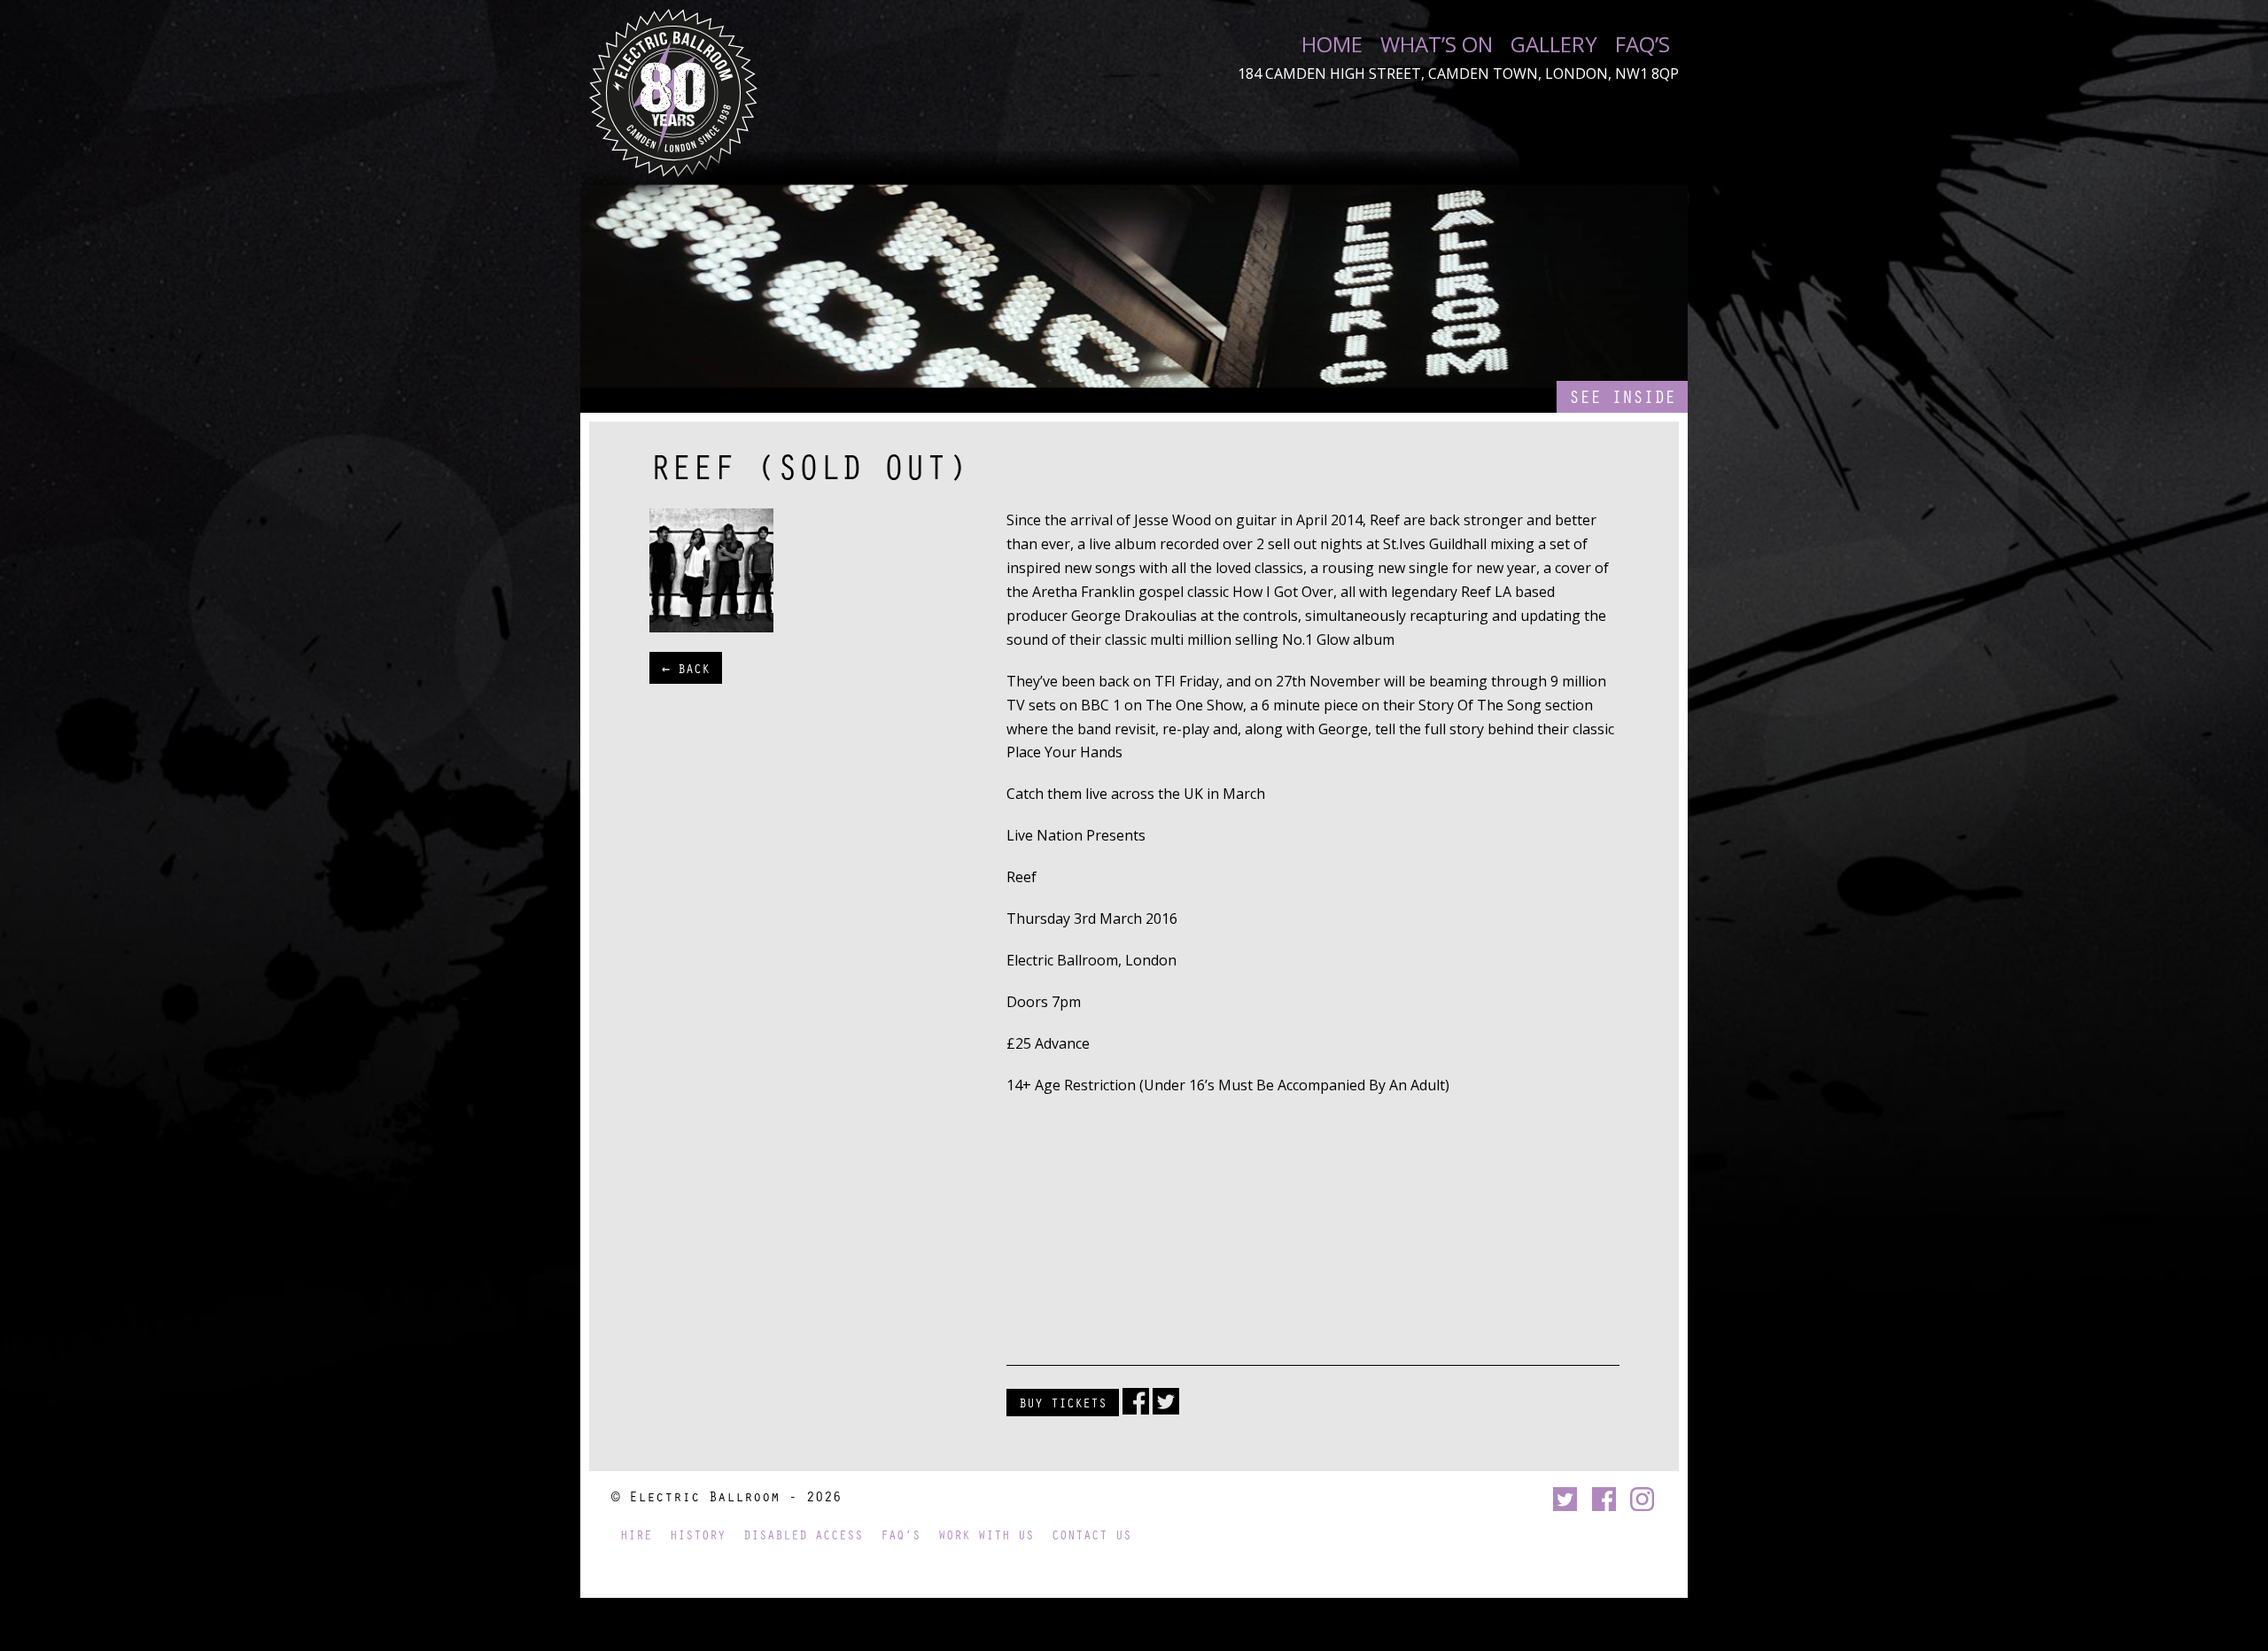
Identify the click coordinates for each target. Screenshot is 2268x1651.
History (698, 1535)
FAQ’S (1643, 44)
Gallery (1554, 44)
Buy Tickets (1063, 1402)
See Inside (1622, 396)
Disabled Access (803, 1535)
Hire (636, 1535)
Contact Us (1091, 1535)
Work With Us (986, 1535)
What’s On (1437, 44)
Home (1332, 44)
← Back (686, 668)
